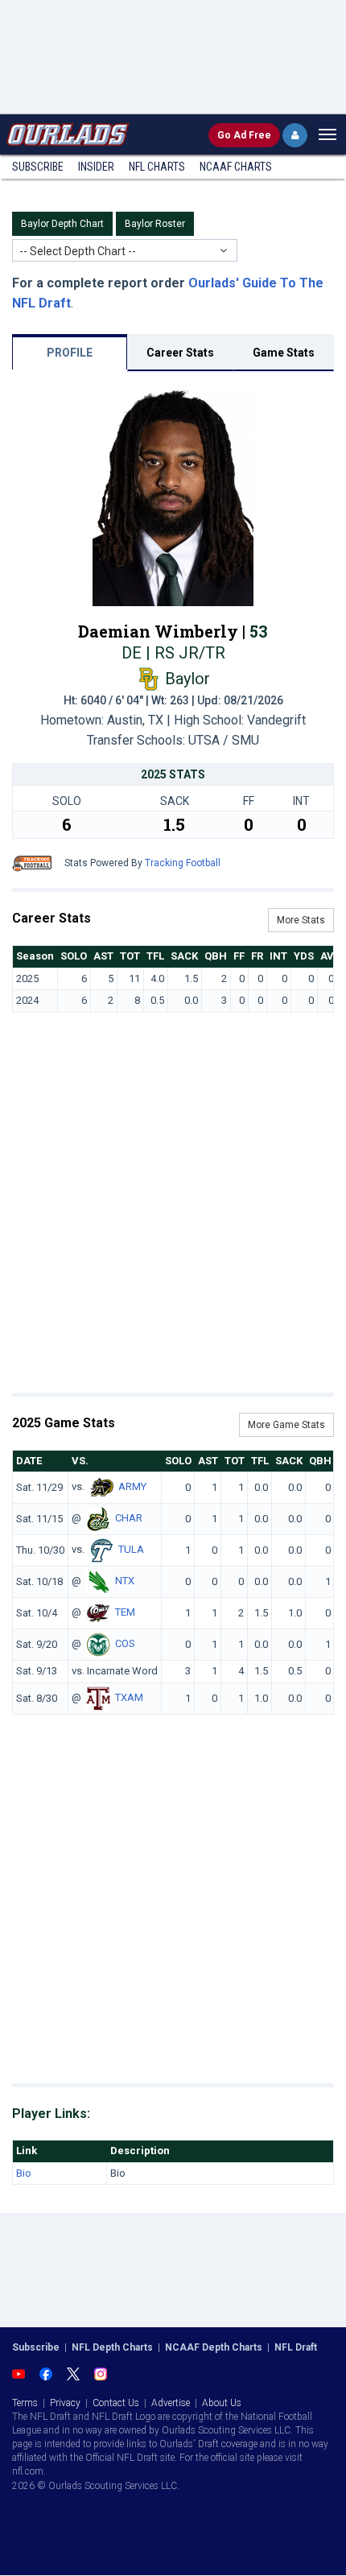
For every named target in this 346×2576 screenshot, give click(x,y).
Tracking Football (183, 863)
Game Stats (284, 353)
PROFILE (70, 353)
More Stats (301, 920)
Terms (25, 2403)
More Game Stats (286, 1425)
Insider (96, 167)
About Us (222, 2403)
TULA (131, 1550)
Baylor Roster (155, 224)
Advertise (171, 2403)
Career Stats (180, 353)
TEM (125, 1613)
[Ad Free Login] (295, 135)
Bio (24, 2173)
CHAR (129, 1519)
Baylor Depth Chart (62, 224)
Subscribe (38, 167)
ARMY (132, 1487)
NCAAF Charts (236, 167)
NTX (125, 1581)
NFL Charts (157, 167)
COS (125, 1644)
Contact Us (116, 2403)
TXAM (129, 1697)
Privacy (65, 2403)
